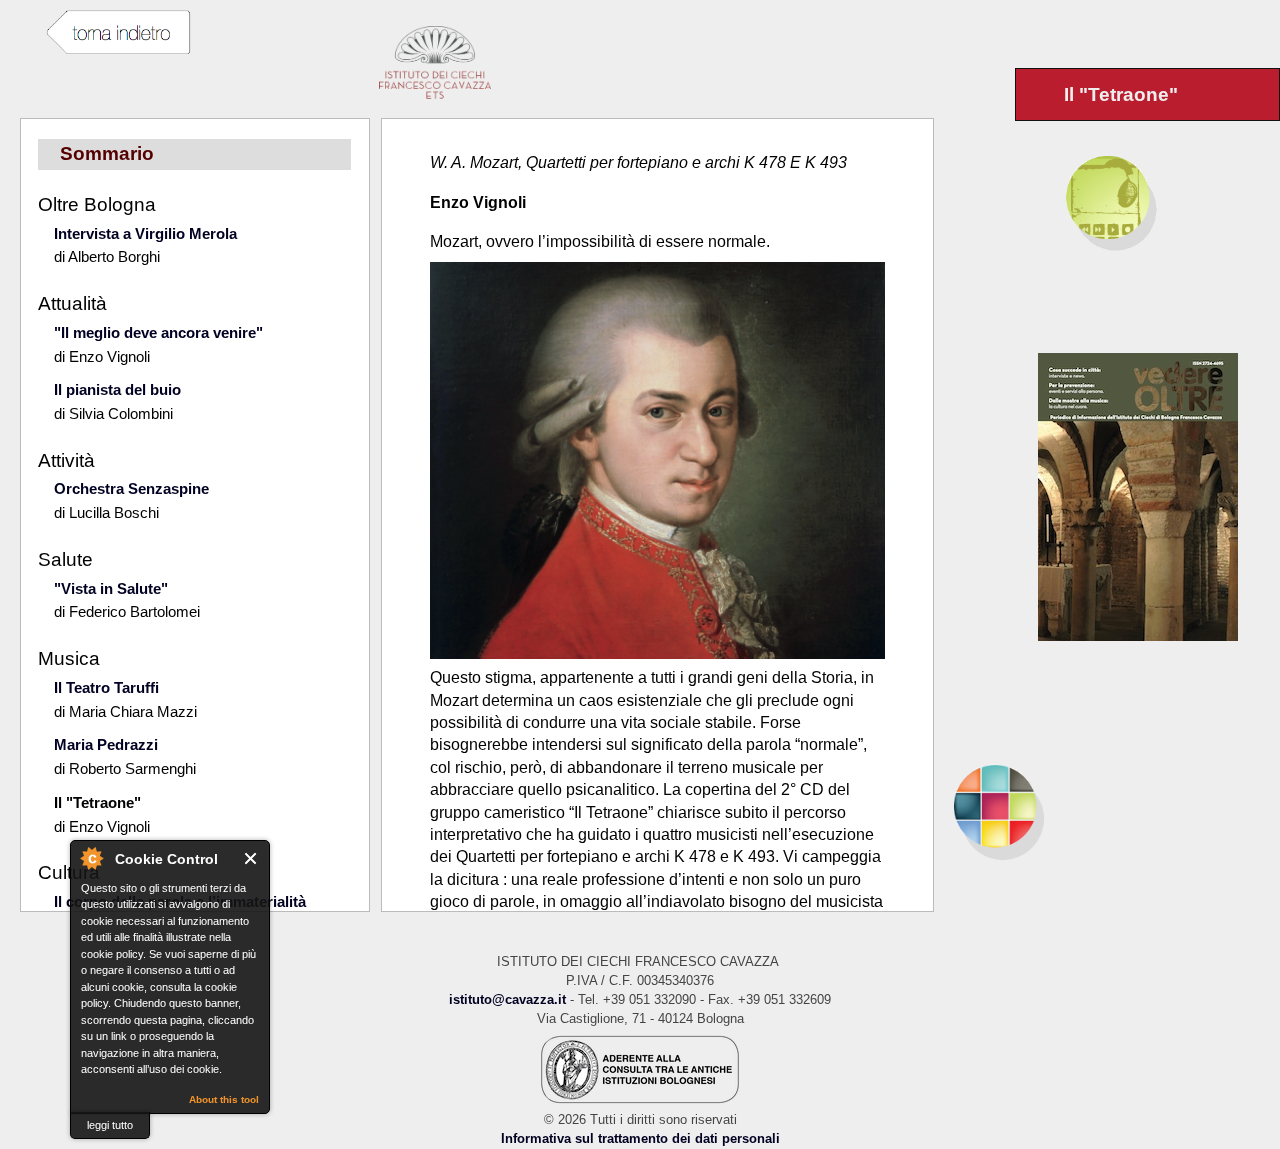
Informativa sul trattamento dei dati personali (640, 1138)
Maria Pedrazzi (106, 744)
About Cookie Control (91, 858)
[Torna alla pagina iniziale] (1107, 806)
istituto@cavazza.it (507, 999)
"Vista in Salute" (111, 588)
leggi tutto (110, 1125)
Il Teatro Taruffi (106, 687)
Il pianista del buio (117, 389)
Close (251, 858)
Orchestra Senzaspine (131, 488)
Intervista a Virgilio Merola (145, 233)
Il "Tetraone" (97, 802)
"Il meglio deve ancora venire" (158, 332)
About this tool (224, 1099)
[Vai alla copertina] (1159, 497)
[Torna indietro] (118, 33)
